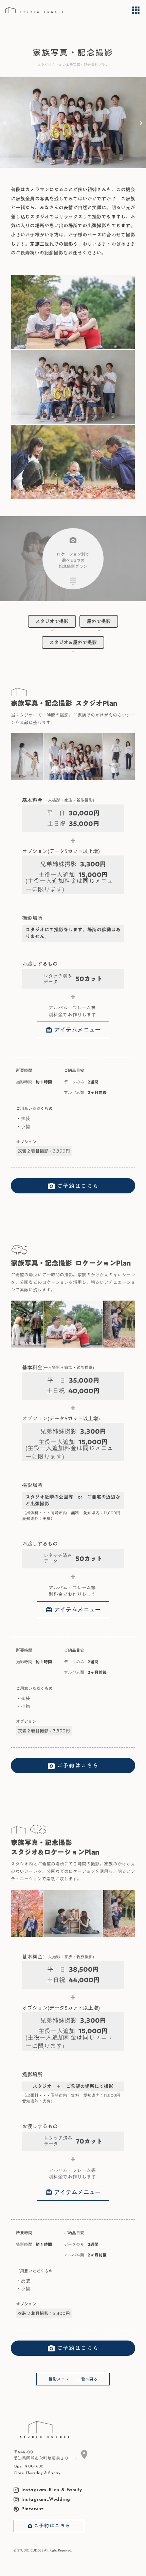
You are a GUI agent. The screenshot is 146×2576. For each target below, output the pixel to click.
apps (136, 10)
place (84, 2455)
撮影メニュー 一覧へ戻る (73, 2379)
